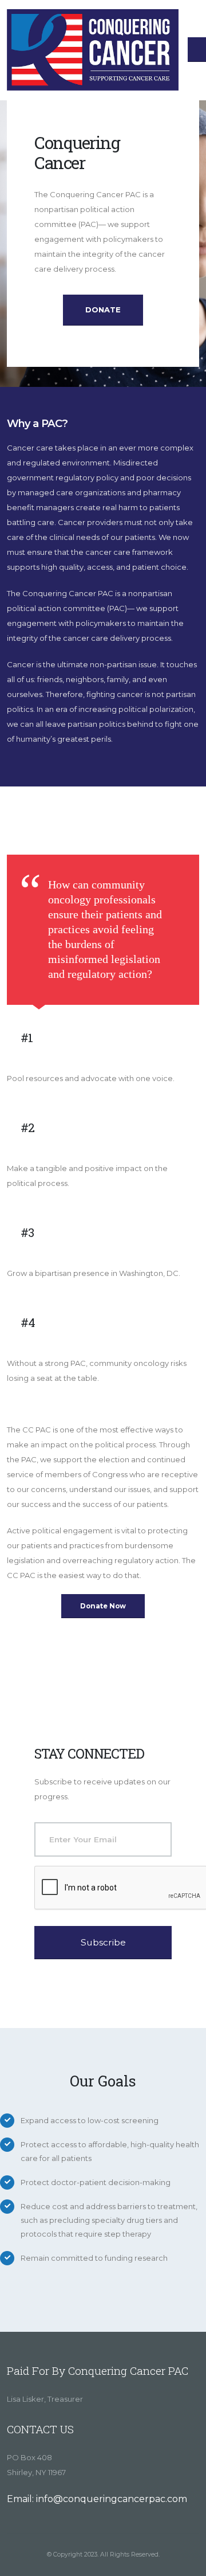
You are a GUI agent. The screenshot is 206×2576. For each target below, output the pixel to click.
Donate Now (103, 1606)
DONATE (103, 310)
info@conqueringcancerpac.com (112, 2499)
